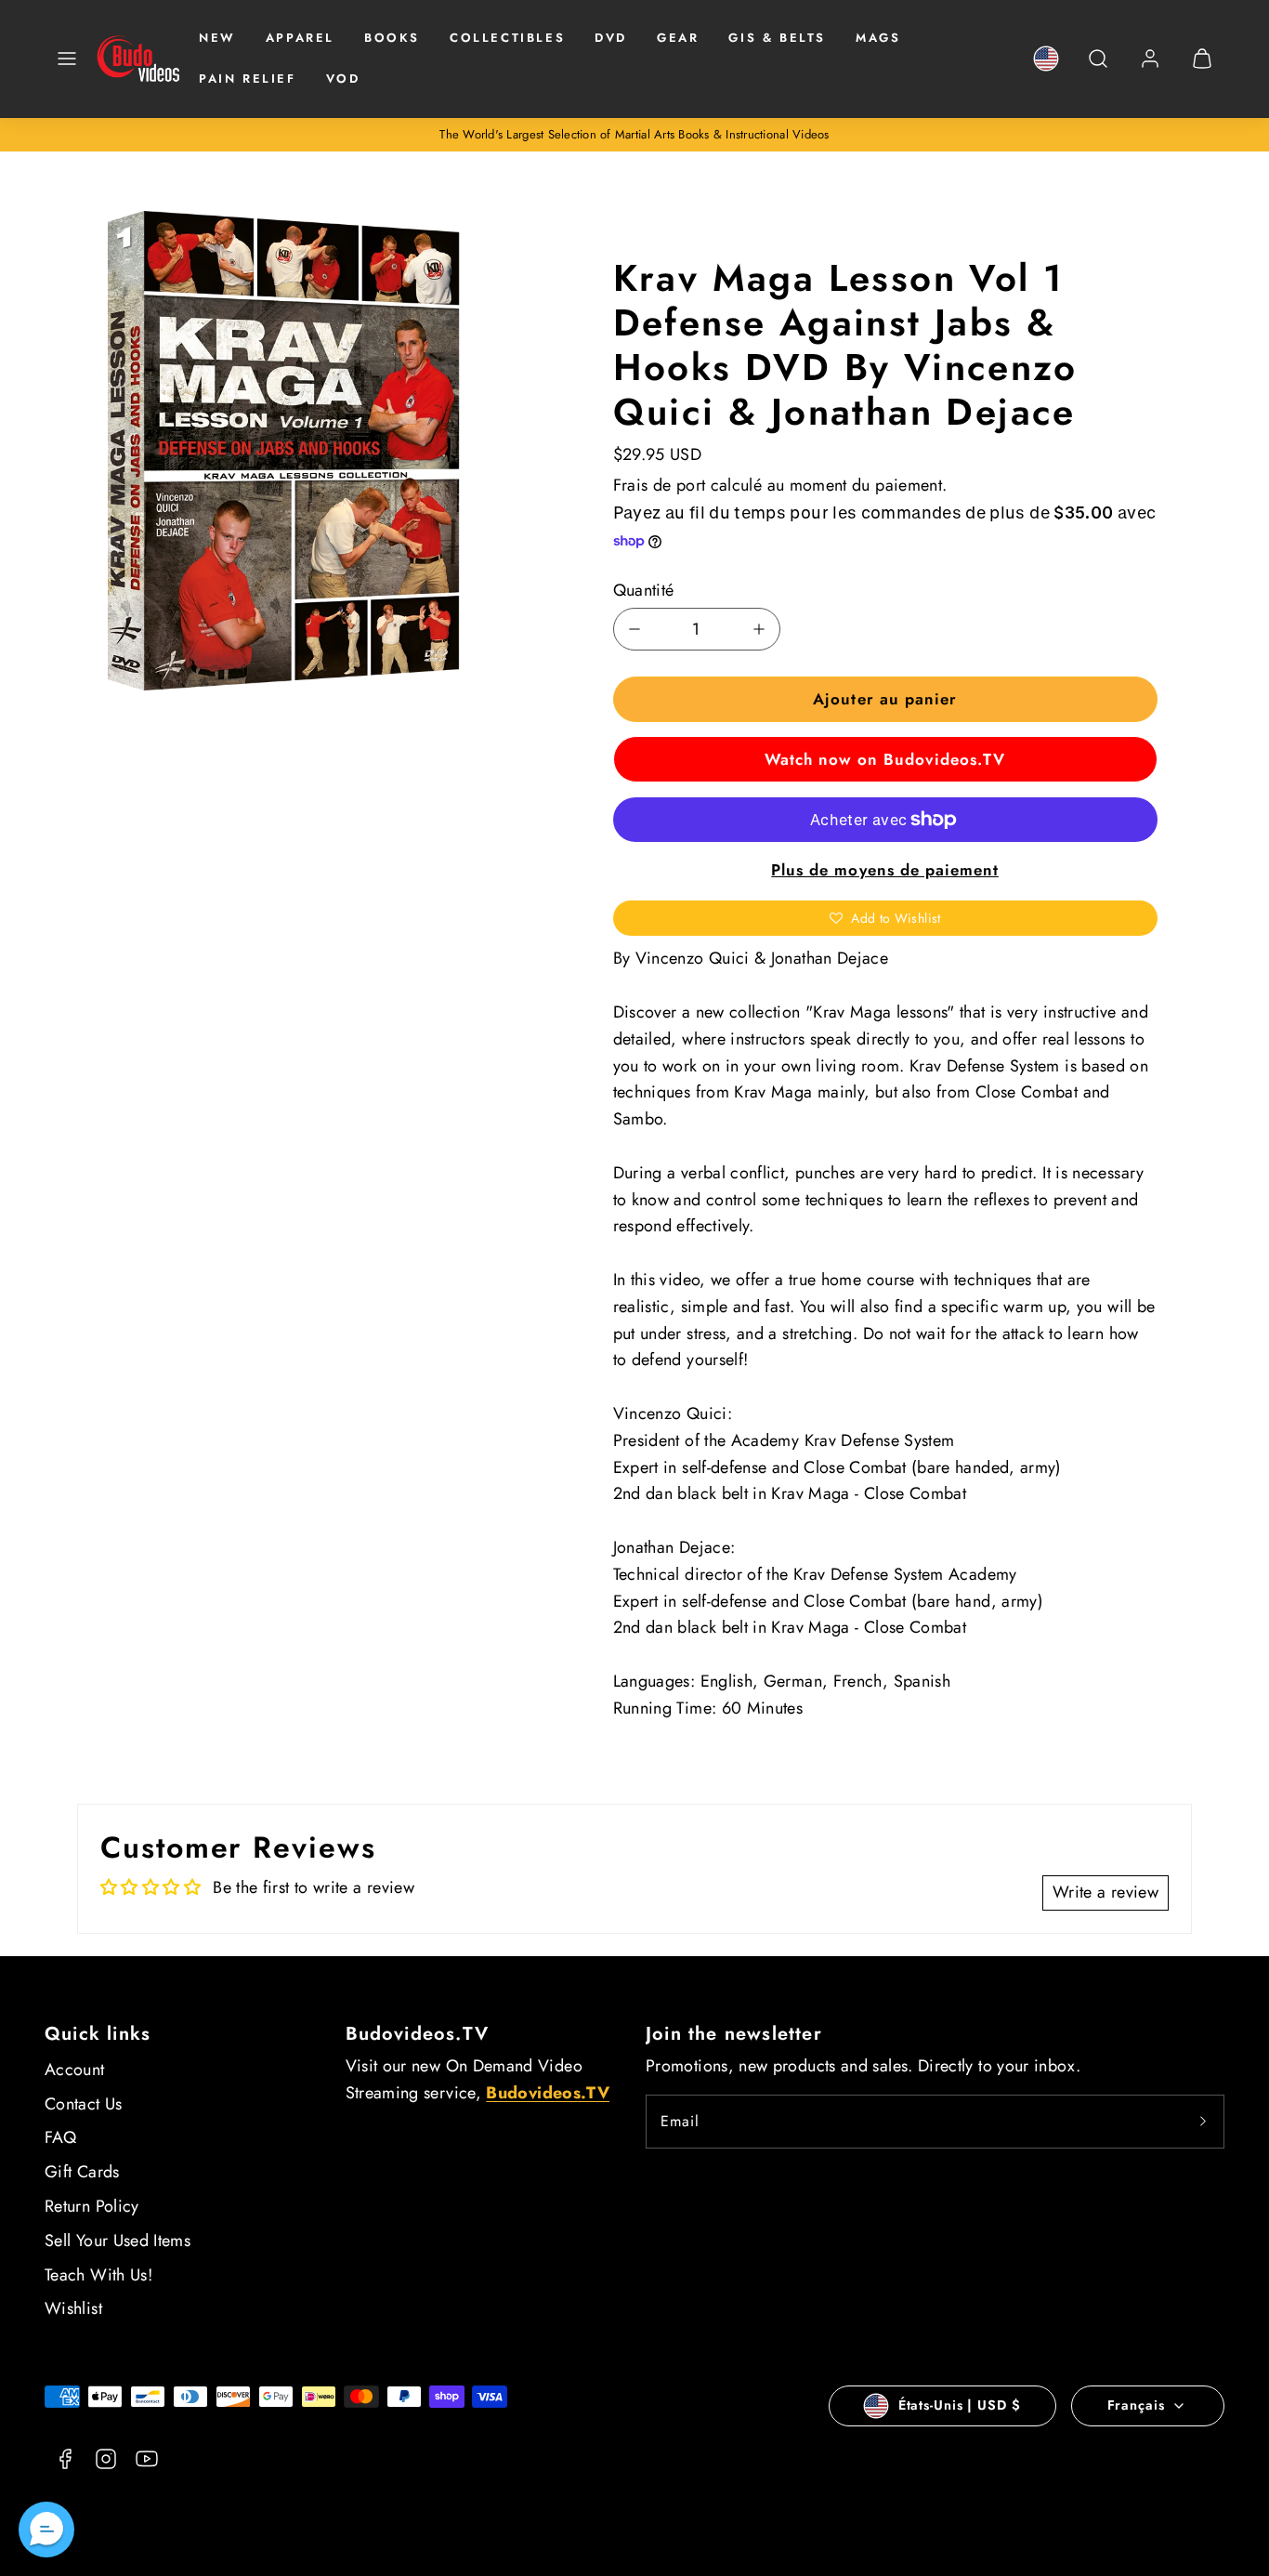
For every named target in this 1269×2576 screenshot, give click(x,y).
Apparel (300, 38)
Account (75, 2070)
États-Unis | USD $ (960, 2405)
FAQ (60, 2137)
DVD (611, 38)
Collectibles (507, 38)
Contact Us (84, 2104)
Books (392, 38)
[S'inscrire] (1203, 2122)
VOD (343, 79)
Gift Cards (82, 2172)
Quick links (98, 2034)
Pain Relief (248, 79)
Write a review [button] (1105, 1892)
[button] (67, 59)
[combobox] (1098, 68)
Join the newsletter (734, 2034)
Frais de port (660, 485)
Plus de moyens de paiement (885, 870)
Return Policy (92, 2206)
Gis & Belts (777, 38)
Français (1136, 2405)
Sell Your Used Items (118, 2241)
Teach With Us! (98, 2275)
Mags (878, 38)
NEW (217, 38)
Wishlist (73, 2308)
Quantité (644, 590)
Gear (678, 38)
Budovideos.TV (418, 2034)
